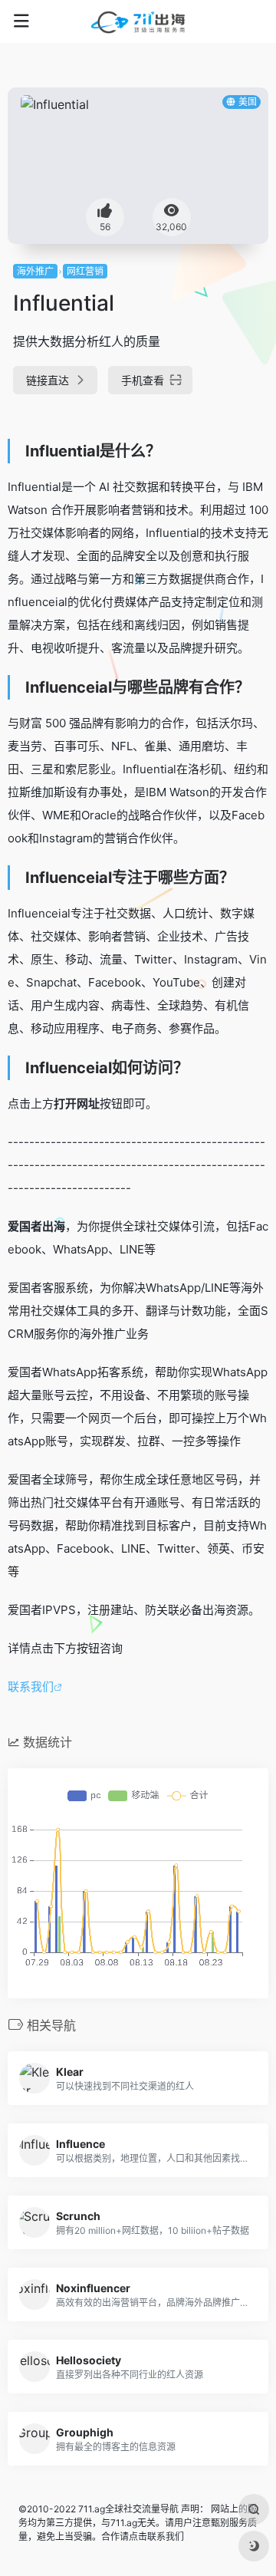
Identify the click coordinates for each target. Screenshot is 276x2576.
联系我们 (31, 1687)
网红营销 (85, 271)
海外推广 (35, 271)
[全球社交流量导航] (138, 21)
